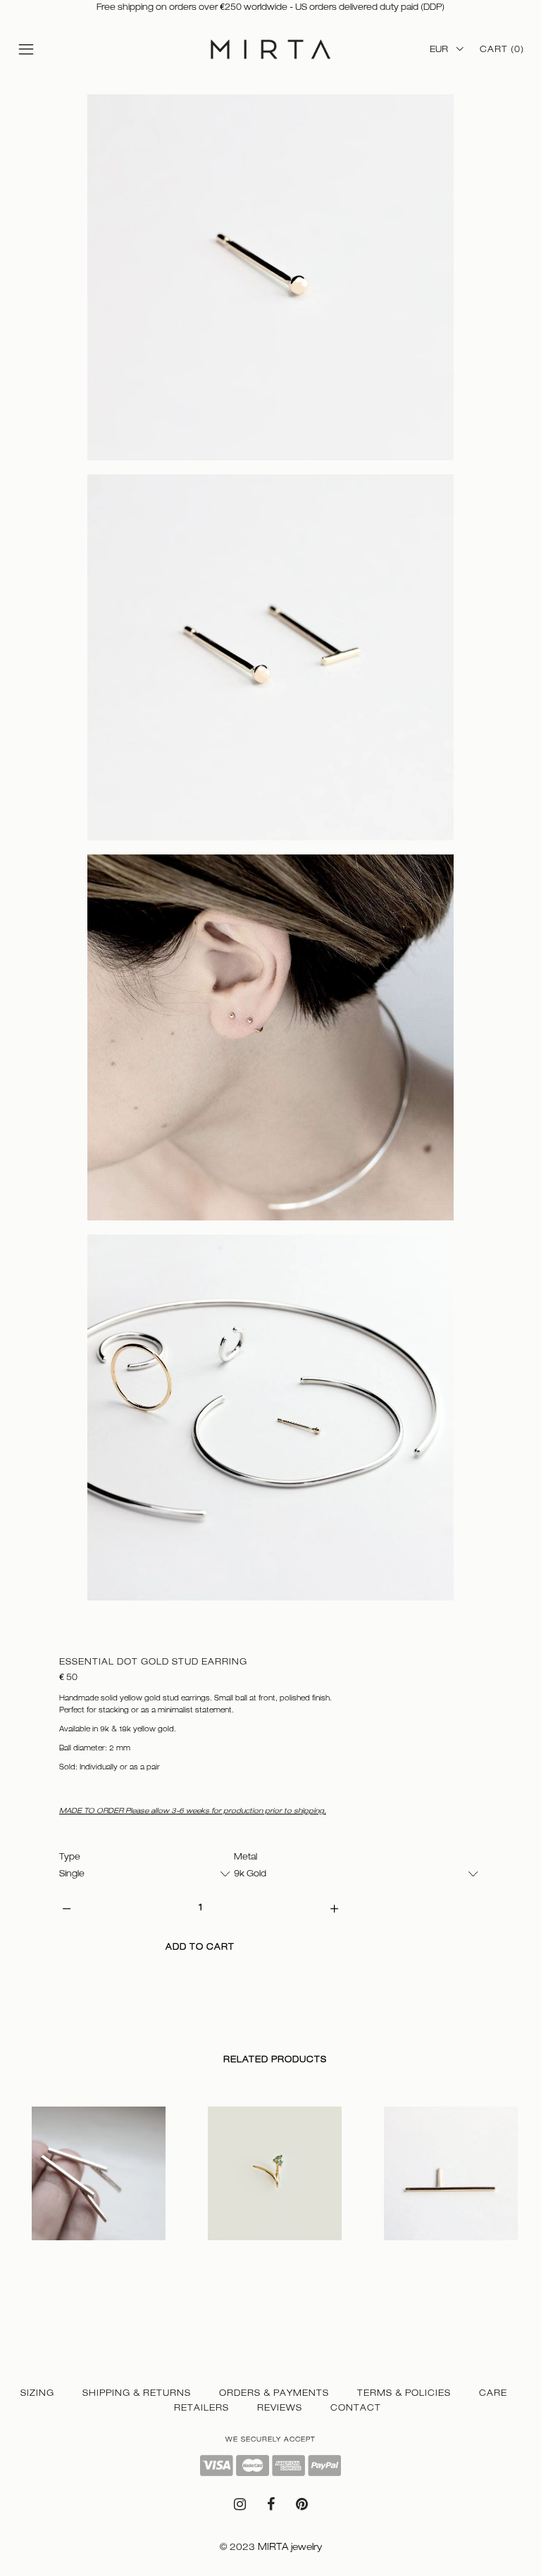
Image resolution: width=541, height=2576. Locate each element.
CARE (493, 2393)
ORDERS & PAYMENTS (274, 2393)
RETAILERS (201, 2408)
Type (70, 1857)
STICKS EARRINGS (60, 2255)
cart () (502, 49)
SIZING (37, 2393)
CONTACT (356, 2408)
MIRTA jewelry (290, 2547)
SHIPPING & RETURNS (137, 2393)
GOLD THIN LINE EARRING (424, 2255)
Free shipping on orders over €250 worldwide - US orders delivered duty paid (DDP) (270, 7)
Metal (245, 1857)
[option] (99, 2187)
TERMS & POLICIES (404, 2393)
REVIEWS (280, 2408)
